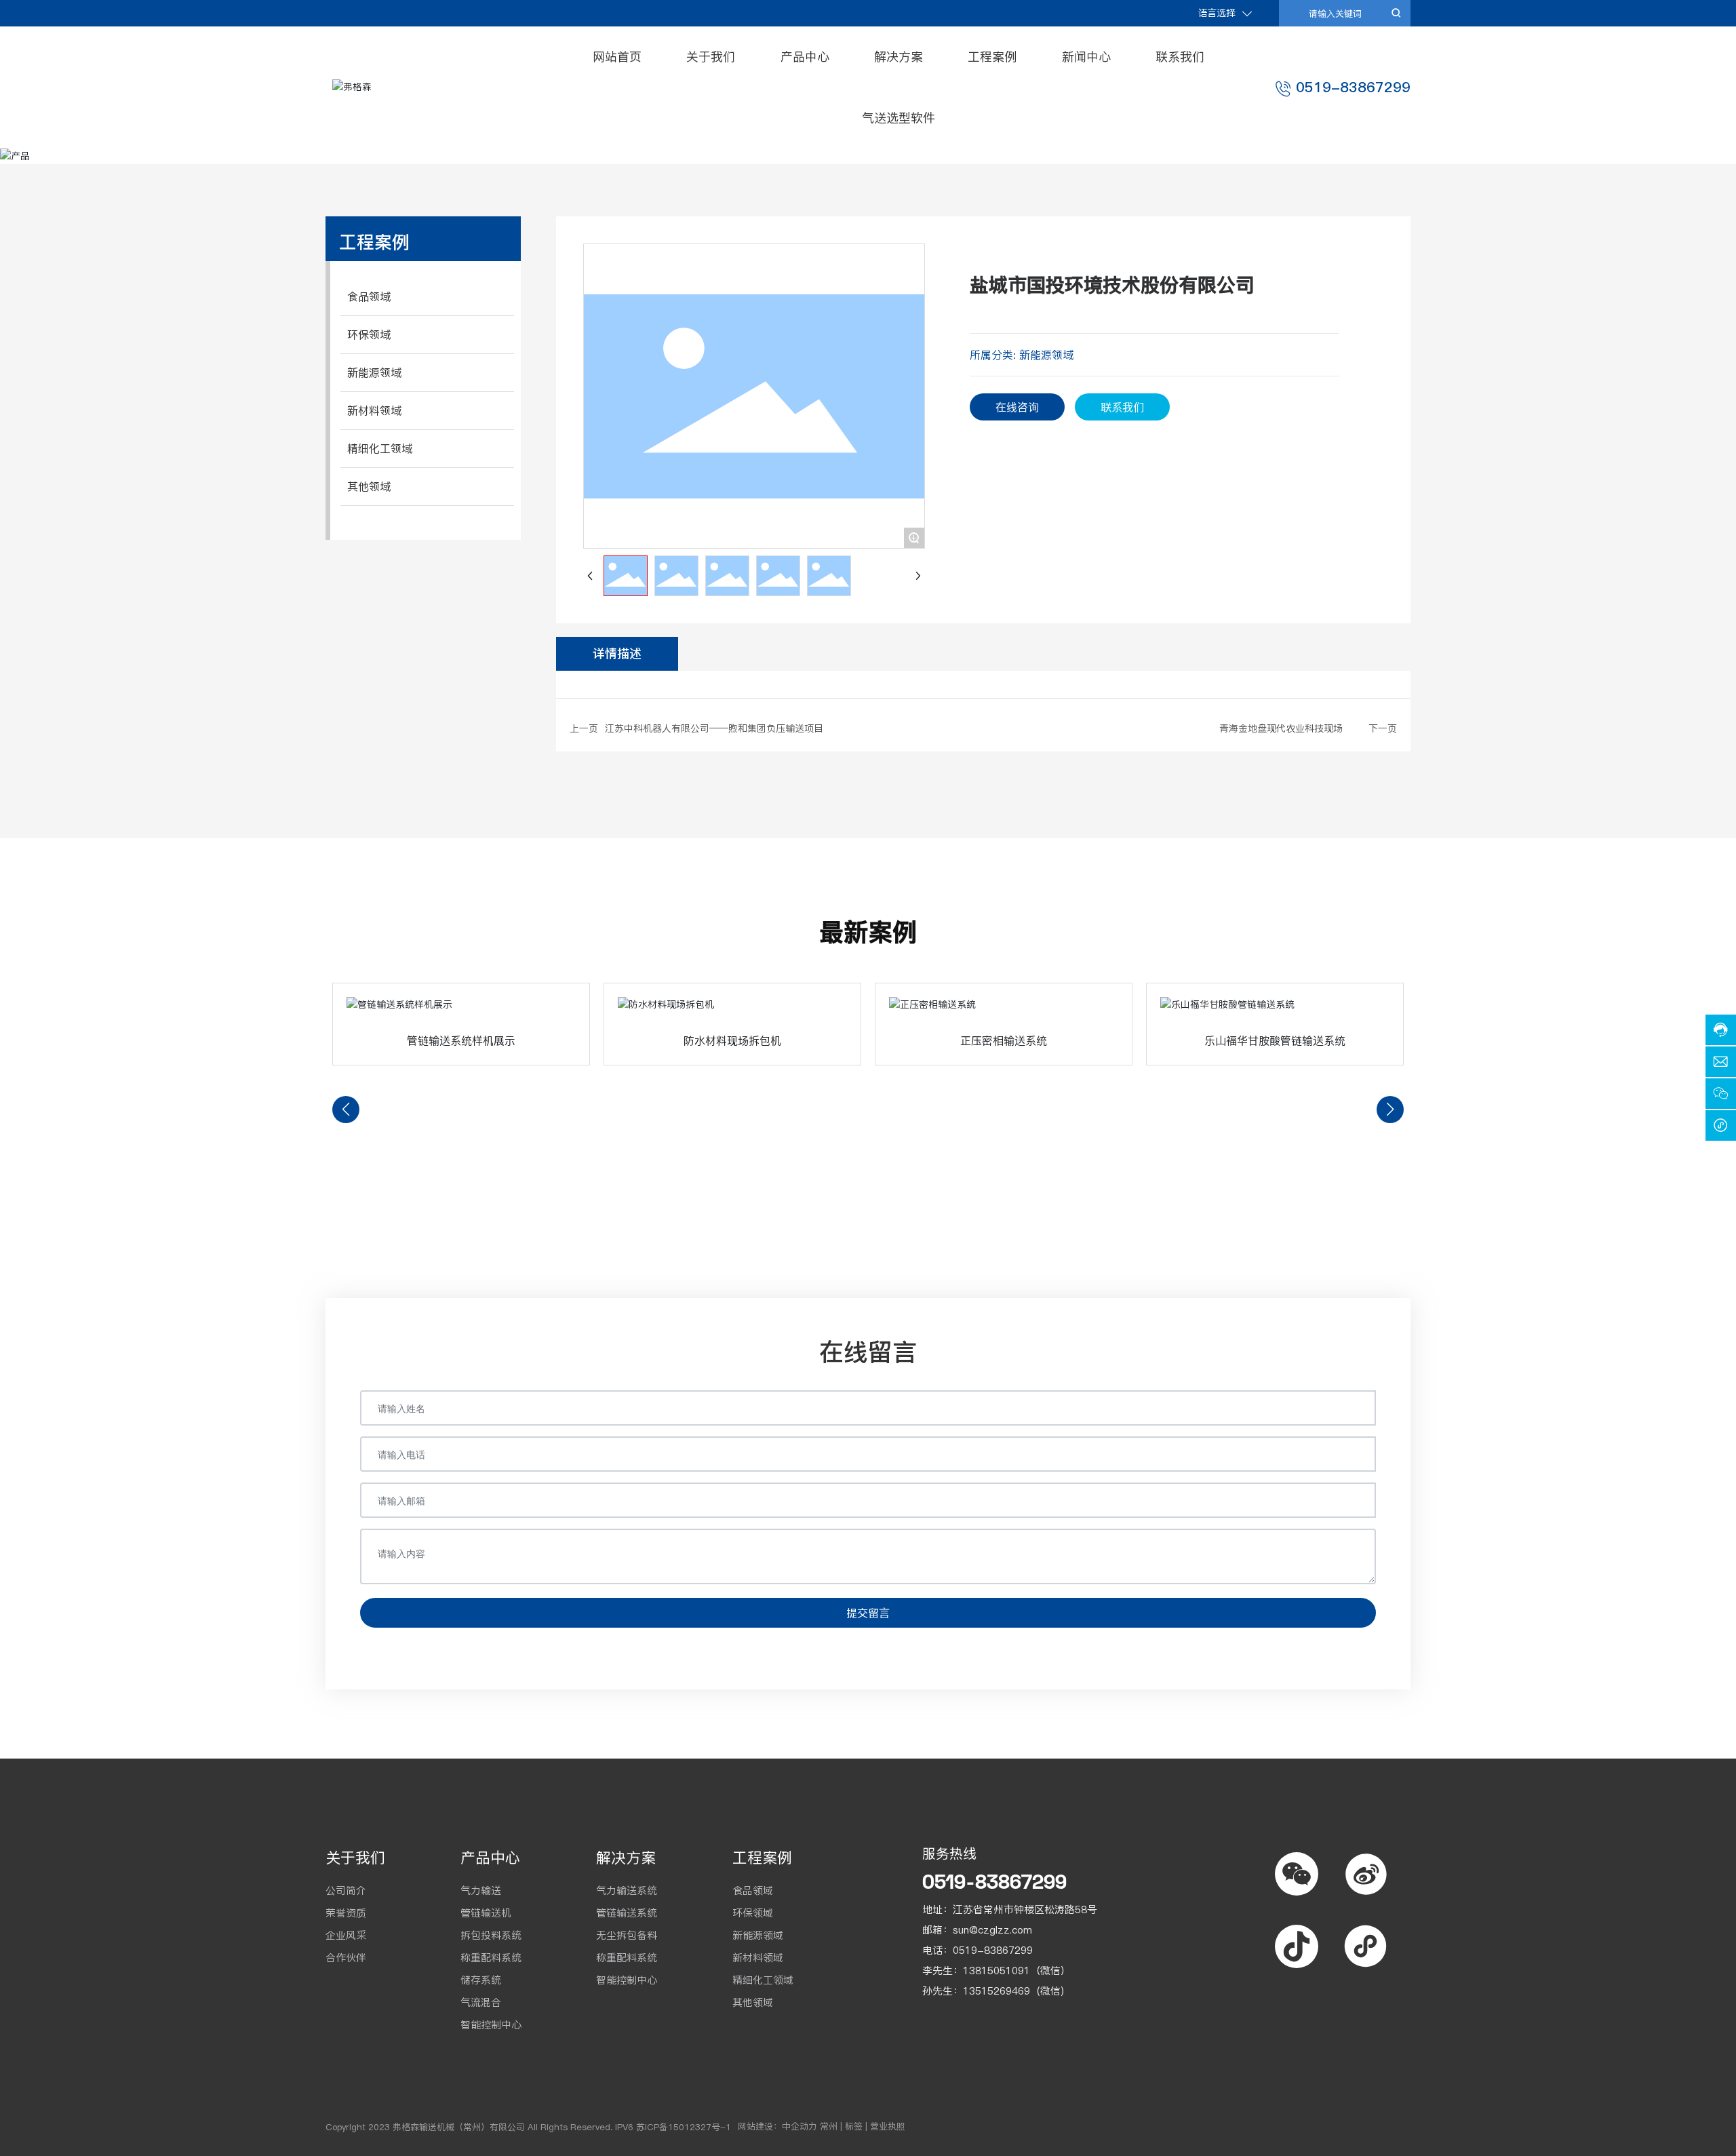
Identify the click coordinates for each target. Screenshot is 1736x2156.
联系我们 (1122, 407)
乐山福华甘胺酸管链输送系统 (1275, 1040)
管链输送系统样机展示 (461, 1040)
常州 (829, 2126)
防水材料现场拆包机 (732, 1040)
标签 (854, 2126)
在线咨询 (1017, 407)
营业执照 (888, 2126)
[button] (346, 1110)
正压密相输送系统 (1004, 1040)
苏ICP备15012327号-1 (684, 2127)
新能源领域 (1046, 355)
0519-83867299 (1353, 87)
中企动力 (800, 2126)
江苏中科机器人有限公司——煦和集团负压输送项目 (714, 728)
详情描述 (617, 653)
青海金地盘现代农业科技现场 (1281, 728)
